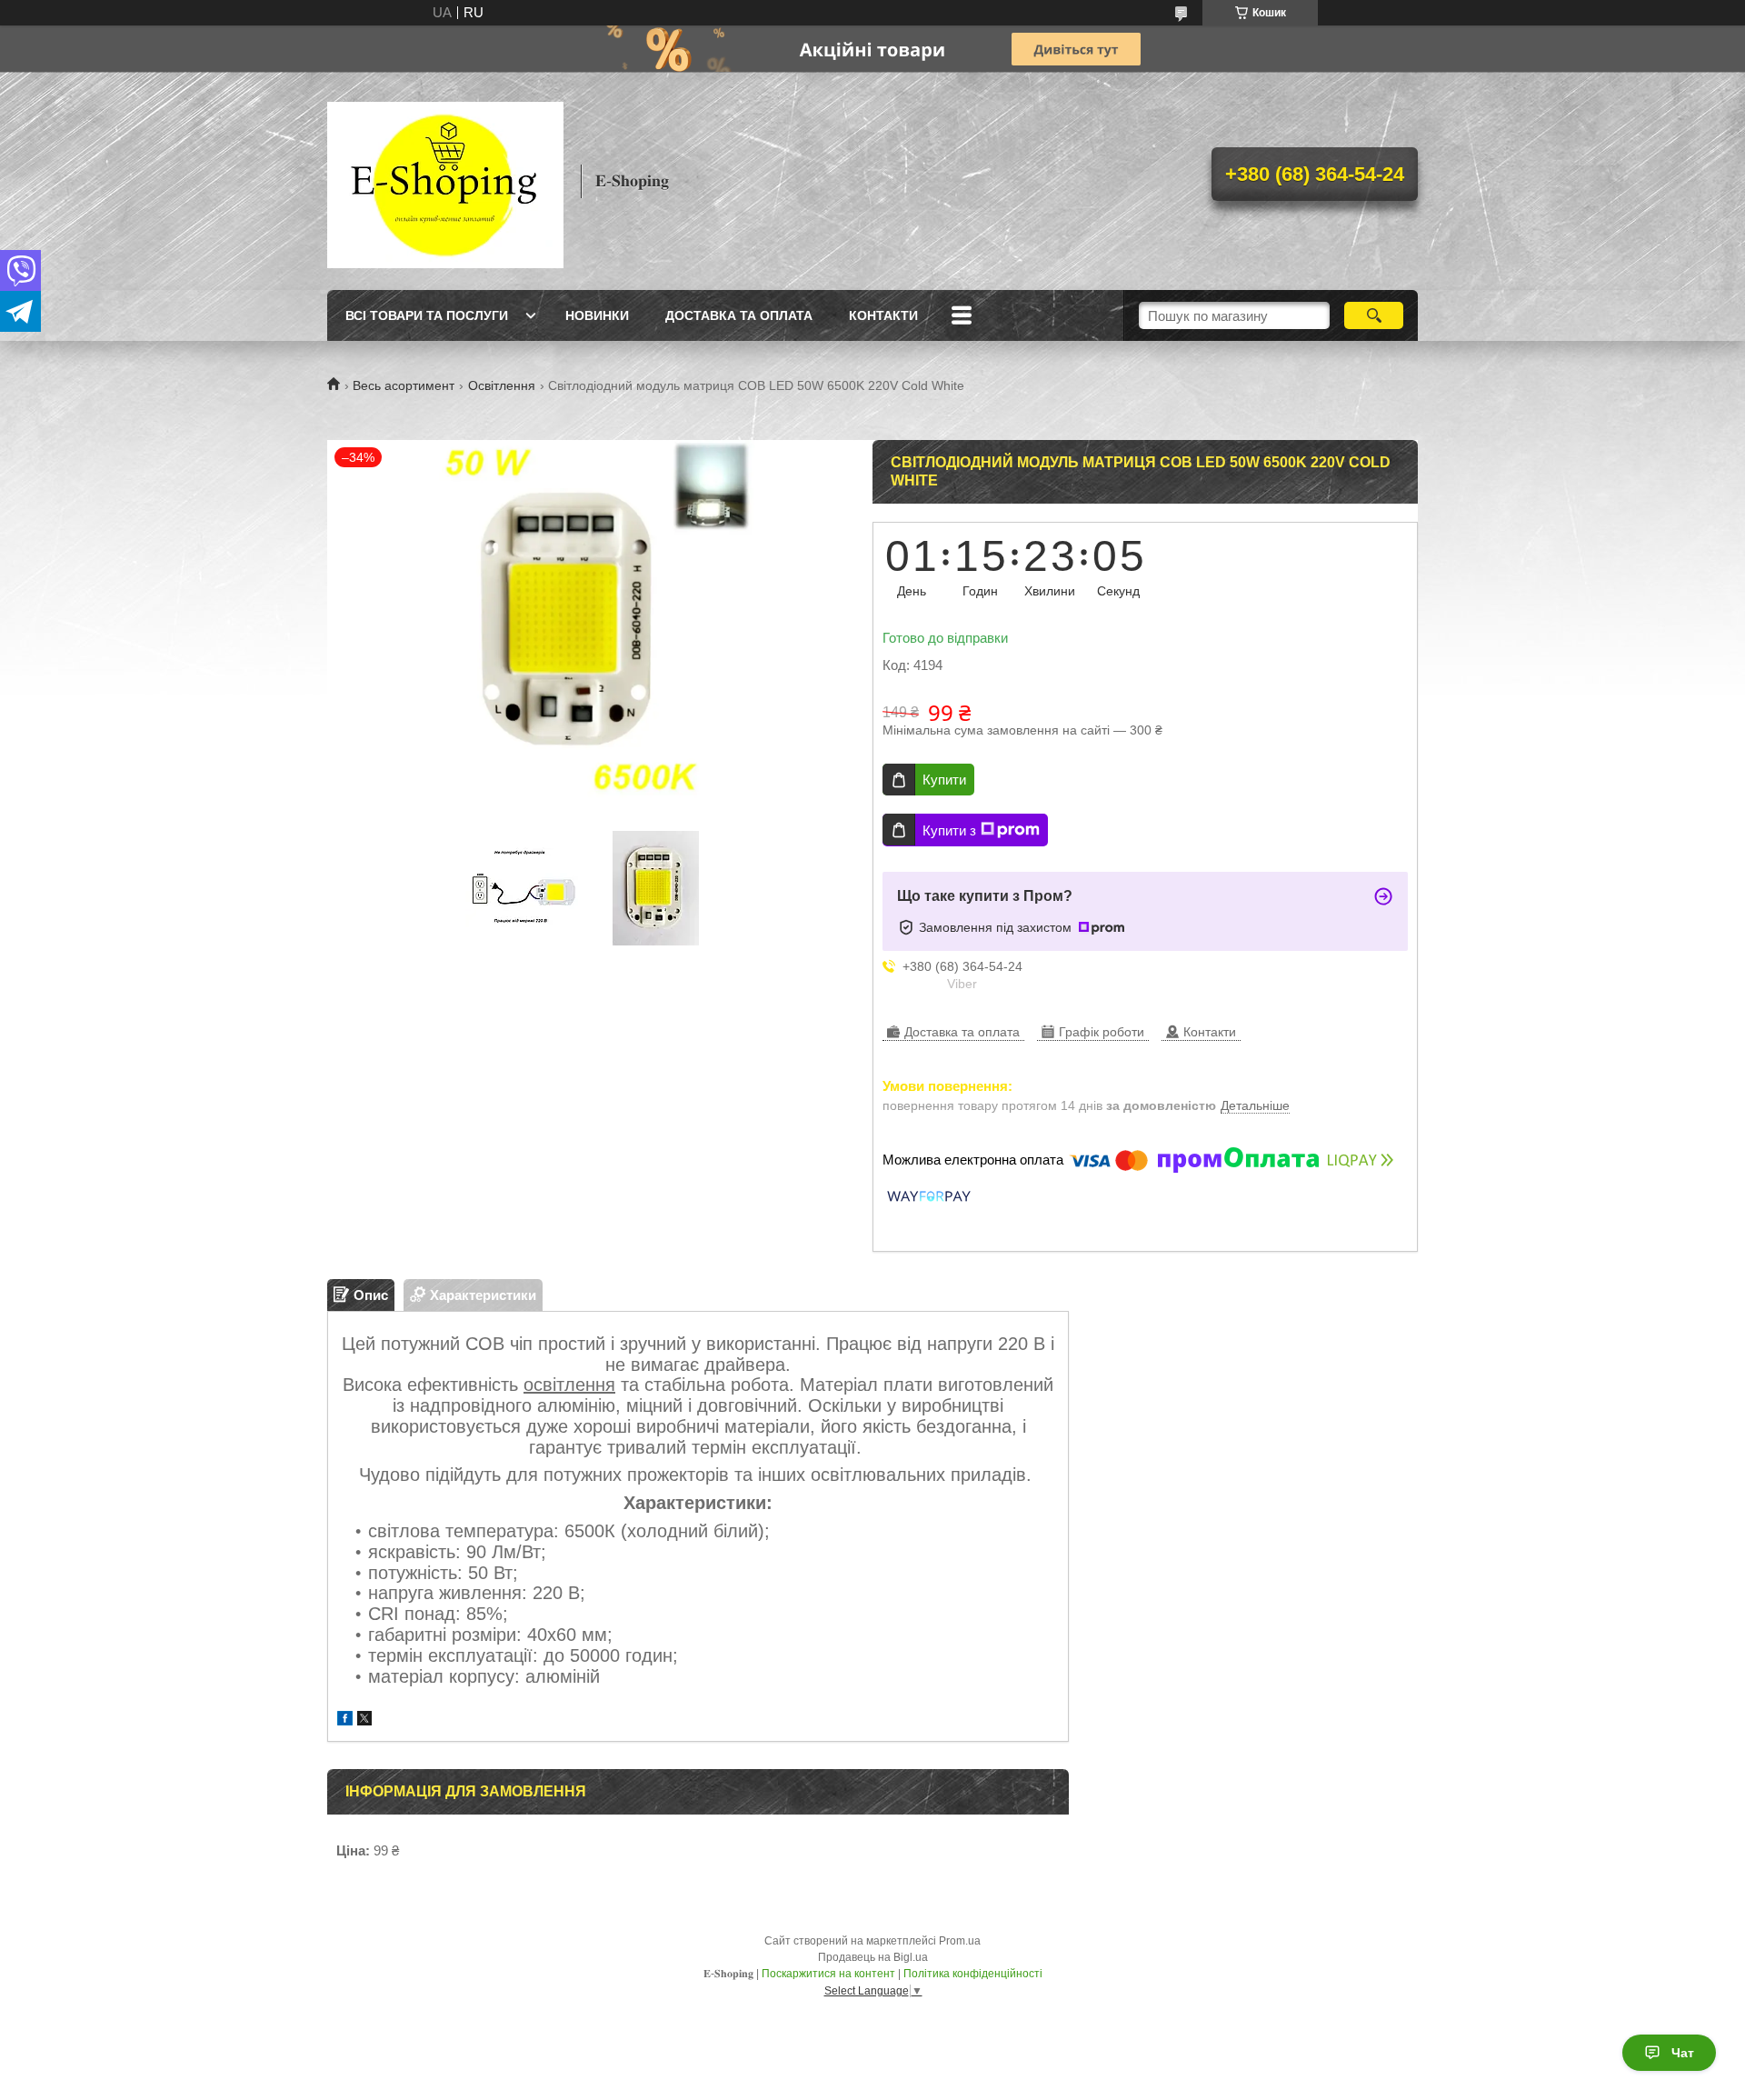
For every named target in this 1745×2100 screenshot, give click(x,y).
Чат (1683, 2053)
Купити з (949, 830)
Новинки (597, 315)
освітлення (569, 1385)
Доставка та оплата (739, 315)
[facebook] (345, 1720)
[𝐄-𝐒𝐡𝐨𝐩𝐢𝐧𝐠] (445, 181)
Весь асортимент (404, 385)
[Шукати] (1374, 315)
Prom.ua (960, 1941)
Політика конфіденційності (973, 1974)
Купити (944, 780)
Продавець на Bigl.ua (873, 1957)
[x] (364, 1720)
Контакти (883, 315)
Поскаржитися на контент (828, 1974)
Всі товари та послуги (427, 315)
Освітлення (502, 385)
